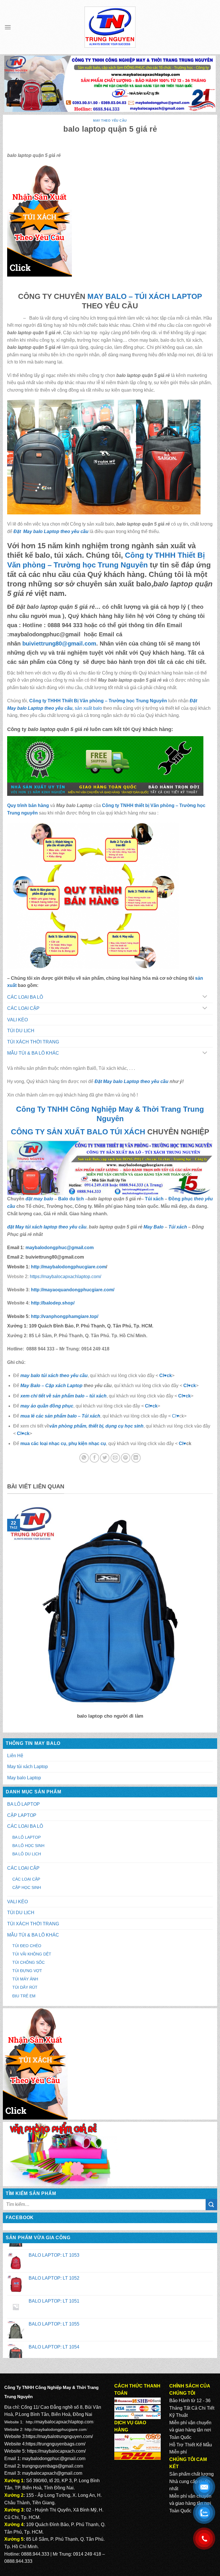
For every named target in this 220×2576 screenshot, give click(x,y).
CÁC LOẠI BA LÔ (25, 1826)
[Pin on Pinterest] (126, 1458)
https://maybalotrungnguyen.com (59, 2436)
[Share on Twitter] (105, 1458)
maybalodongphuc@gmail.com (54, 2459)
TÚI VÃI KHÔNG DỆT (32, 1954)
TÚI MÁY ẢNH (25, 1979)
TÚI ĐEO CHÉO (27, 1946)
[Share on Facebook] (94, 1458)
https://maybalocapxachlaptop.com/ (65, 1277)
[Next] (214, 1615)
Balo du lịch (71, 1199)
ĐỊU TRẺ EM (24, 1996)
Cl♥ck (166, 1376)
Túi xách (154, 1199)
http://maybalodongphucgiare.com (56, 2429)
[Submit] (211, 2205)
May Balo (154, 1227)
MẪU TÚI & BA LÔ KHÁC (33, 1935)
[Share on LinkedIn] (136, 1458)
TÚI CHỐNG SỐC (29, 1962)
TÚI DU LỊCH (21, 1913)
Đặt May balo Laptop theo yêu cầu (51, 531)
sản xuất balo (89, 708)
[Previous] (6, 1615)
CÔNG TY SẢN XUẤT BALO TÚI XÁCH (79, 1132)
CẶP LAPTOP (22, 1815)
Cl (180, 1396)
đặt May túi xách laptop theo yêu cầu (47, 1227)
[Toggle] (205, 997)
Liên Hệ (15, 1756)
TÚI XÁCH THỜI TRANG (33, 1924)
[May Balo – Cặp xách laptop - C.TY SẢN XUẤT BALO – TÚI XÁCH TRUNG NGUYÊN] (110, 27)
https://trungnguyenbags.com (55, 2444)
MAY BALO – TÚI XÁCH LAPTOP (145, 296)
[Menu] (8, 27)
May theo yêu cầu (110, 120)
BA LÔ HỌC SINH (28, 1846)
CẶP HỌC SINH (27, 1887)
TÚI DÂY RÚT (25, 1987)
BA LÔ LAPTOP (23, 1804)
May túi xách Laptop (27, 1767)
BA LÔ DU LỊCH (27, 1854)
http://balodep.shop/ (52, 1303)
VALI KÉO (17, 1902)
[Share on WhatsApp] (84, 1458)
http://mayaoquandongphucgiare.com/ (72, 1290)
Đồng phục (181, 1199)
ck (188, 1396)
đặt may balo (39, 1199)
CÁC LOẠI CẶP (23, 1868)
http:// (68, 1267)
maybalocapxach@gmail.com (52, 2473)
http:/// (65, 1316)
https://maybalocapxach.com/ (56, 2451)
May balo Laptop (24, 1778)
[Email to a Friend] (115, 1458)
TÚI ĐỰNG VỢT (27, 1971)
